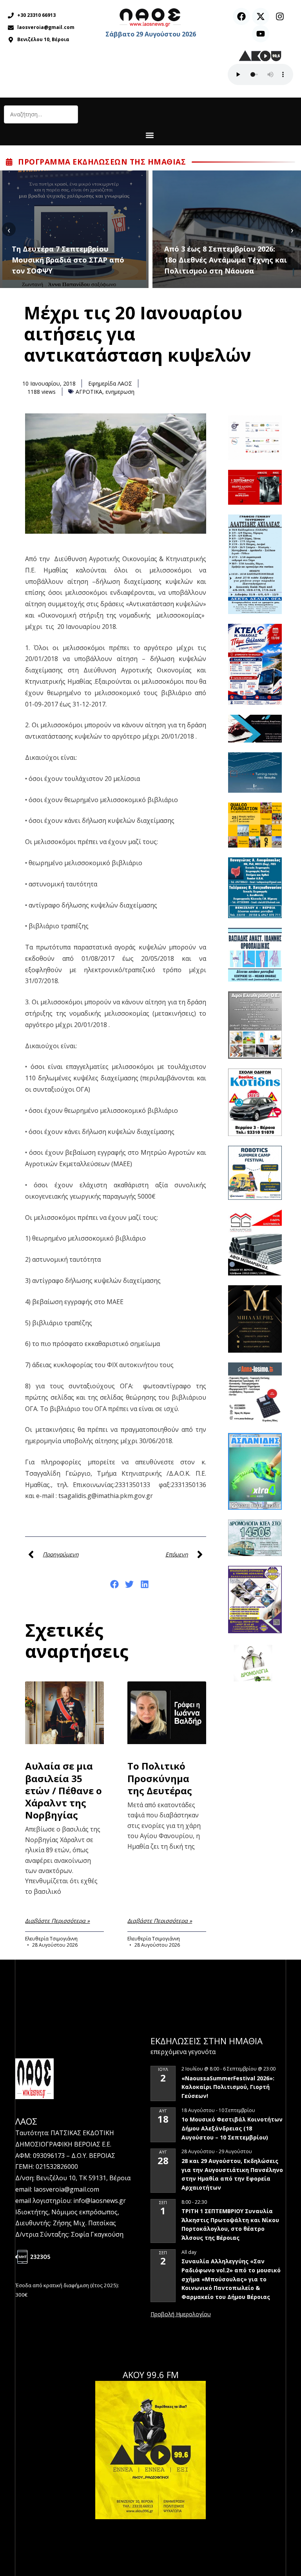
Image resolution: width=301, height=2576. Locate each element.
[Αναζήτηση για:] (41, 114)
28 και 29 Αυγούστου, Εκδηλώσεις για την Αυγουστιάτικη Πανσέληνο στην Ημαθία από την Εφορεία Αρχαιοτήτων (232, 2174)
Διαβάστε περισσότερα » (57, 1921)
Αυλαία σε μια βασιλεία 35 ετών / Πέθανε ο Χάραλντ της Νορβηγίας (63, 1790)
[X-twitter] (261, 16)
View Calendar (181, 2315)
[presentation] (9, 229)
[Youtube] (261, 34)
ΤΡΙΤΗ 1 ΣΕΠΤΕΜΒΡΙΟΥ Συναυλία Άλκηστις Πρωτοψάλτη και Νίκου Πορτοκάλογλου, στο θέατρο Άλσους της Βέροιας (230, 2224)
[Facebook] (241, 16)
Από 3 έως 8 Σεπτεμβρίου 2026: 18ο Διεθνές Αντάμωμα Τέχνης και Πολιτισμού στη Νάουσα (91, 260)
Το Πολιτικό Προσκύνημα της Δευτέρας (160, 1778)
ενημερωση (120, 392)
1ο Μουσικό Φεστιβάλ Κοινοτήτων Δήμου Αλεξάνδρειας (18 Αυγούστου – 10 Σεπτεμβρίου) (232, 2128)
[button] (150, 135)
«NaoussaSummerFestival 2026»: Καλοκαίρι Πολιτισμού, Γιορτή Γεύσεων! (228, 2087)
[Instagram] (280, 16)
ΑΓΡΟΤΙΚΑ (89, 392)
